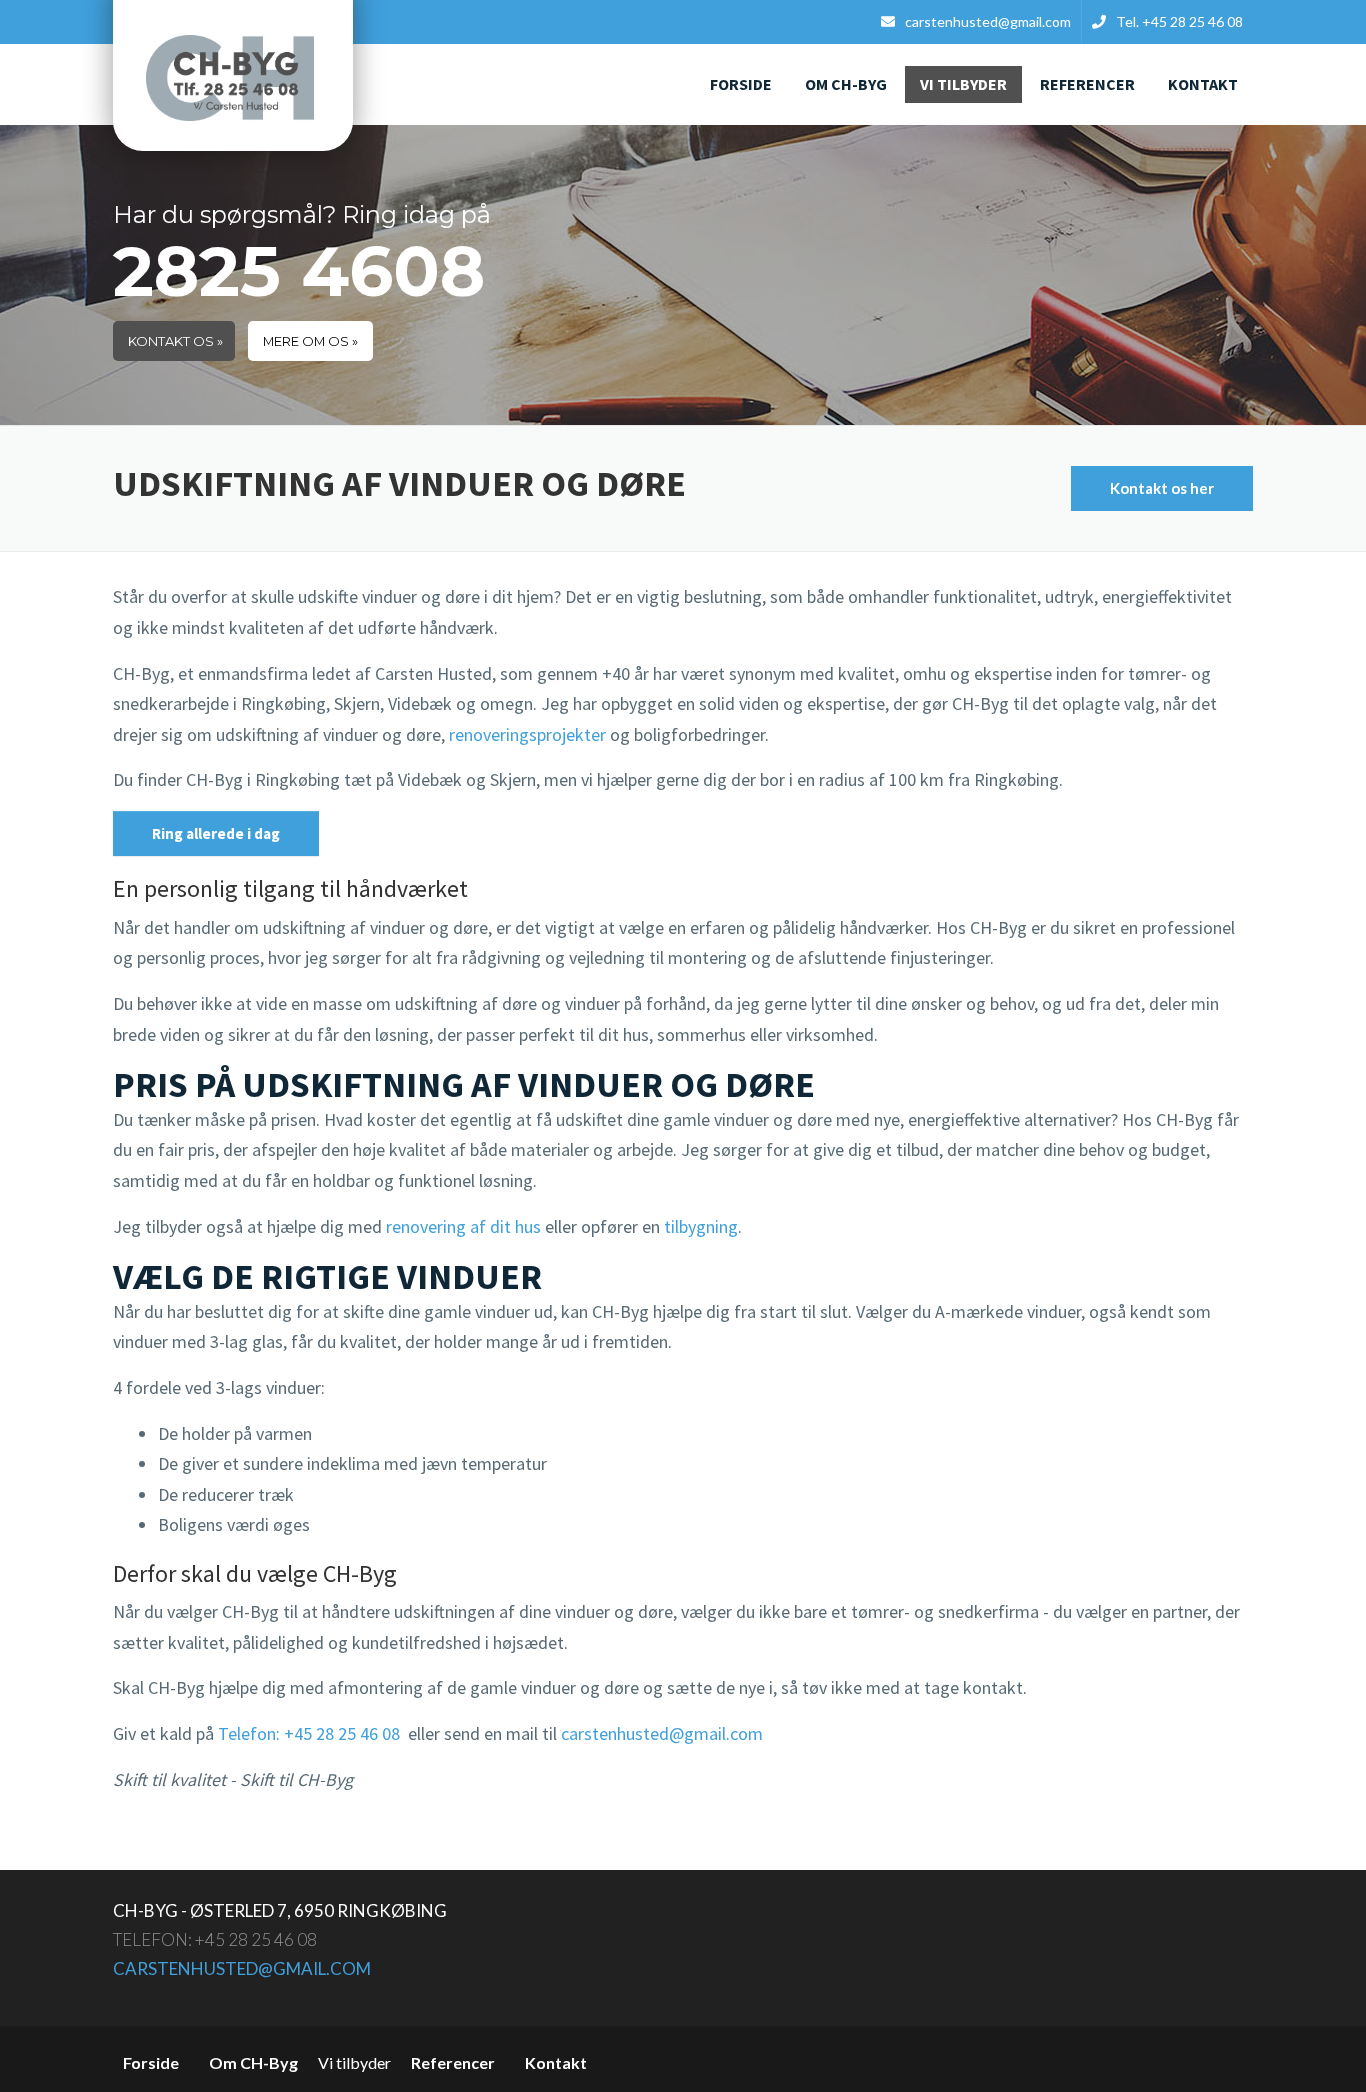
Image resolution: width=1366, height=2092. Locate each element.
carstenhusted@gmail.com (662, 1733)
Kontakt (1203, 84)
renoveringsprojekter (527, 734)
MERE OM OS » (310, 341)
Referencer (1087, 84)
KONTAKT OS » (175, 341)
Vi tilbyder (963, 84)
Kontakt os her (1162, 488)
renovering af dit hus (463, 1226)
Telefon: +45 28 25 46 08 (309, 1733)
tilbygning (701, 1226)
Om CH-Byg (846, 84)
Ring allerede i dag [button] (216, 833)
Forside (741, 84)
